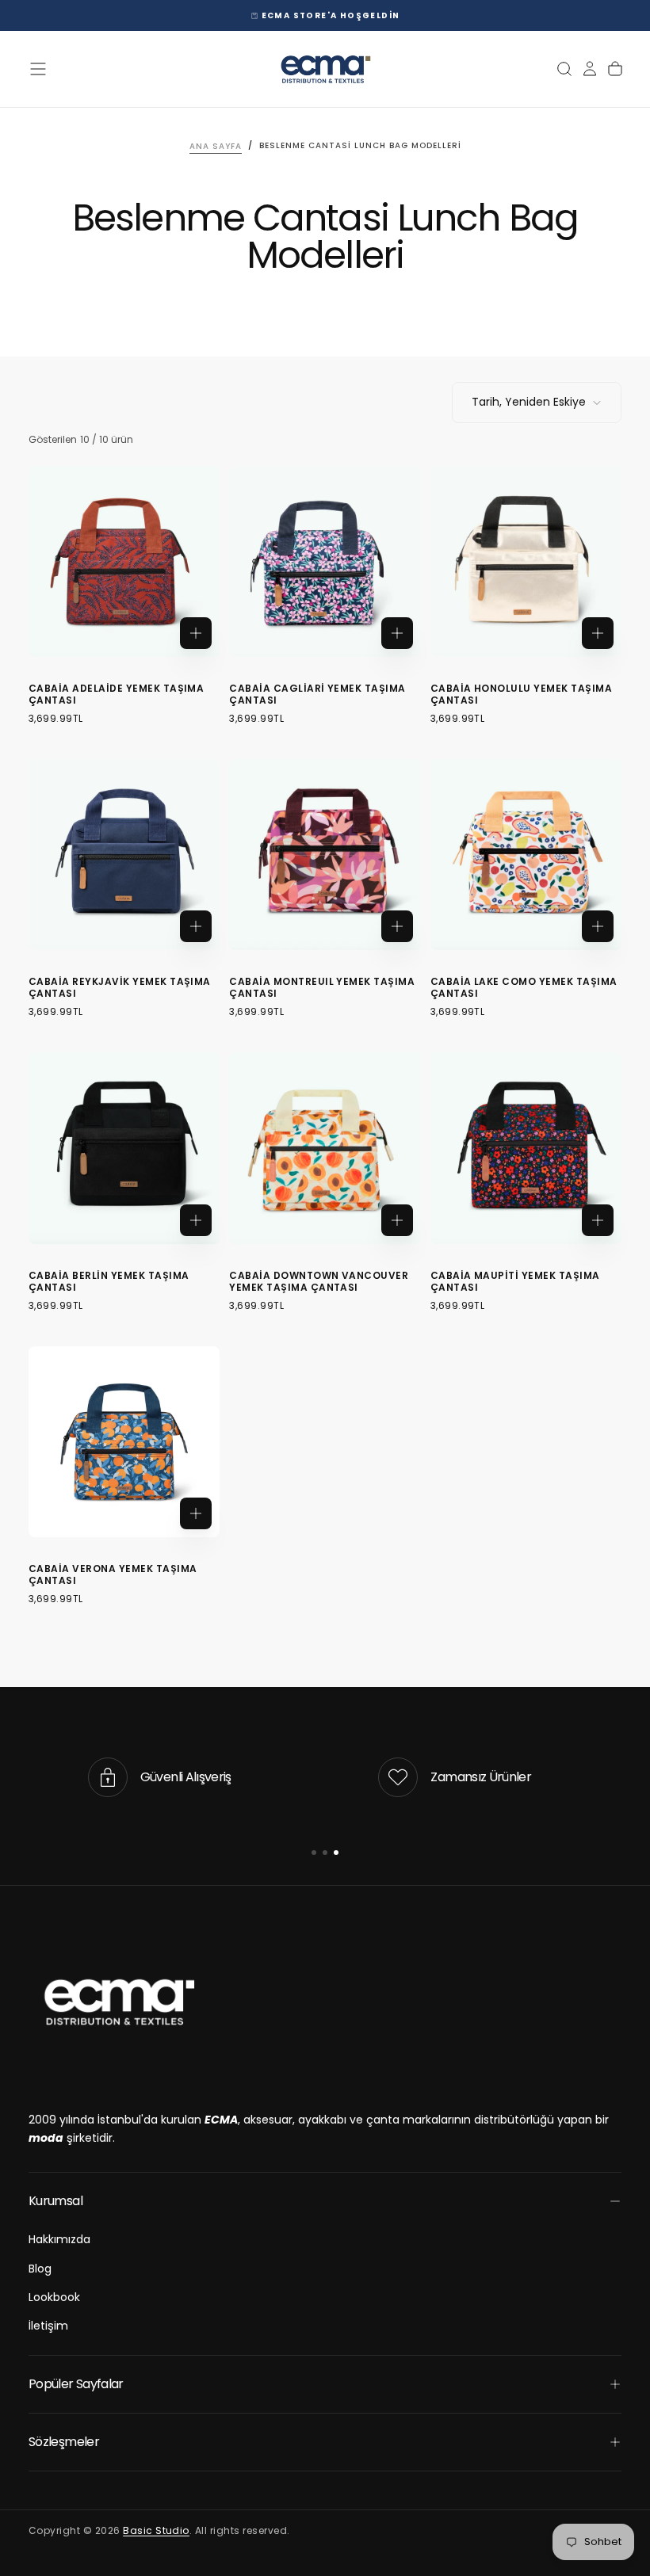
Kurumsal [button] (55, 2201)
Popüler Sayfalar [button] (76, 2384)
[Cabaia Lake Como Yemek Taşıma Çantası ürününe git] (526, 855)
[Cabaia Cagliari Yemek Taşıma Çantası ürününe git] (325, 561)
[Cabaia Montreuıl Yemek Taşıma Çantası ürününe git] (325, 855)
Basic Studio (156, 2530)
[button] (38, 69)
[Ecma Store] (118, 2002)
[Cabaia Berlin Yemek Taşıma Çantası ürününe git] (124, 1148)
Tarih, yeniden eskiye (529, 402)
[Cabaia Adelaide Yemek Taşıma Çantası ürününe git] (124, 561)
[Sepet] (615, 69)
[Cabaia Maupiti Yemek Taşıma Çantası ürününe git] (526, 1148)
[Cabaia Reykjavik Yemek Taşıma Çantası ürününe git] (124, 855)
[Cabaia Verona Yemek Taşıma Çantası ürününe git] (124, 1442)
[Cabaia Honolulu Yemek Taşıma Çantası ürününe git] (526, 561)
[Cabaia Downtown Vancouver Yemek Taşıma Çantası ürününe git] (325, 1148)
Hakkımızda (59, 2239)
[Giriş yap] (590, 69)
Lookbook (54, 2297)
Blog (40, 2269)
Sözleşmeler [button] (64, 2442)
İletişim (48, 2326)
